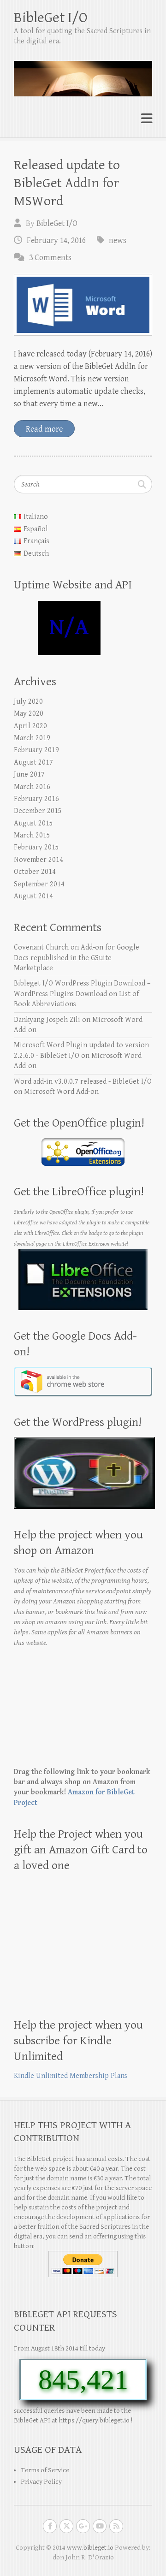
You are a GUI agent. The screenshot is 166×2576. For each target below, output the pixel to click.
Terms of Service (45, 2470)
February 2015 (36, 847)
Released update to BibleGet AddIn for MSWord (67, 183)
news (118, 240)
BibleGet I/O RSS (116, 2526)
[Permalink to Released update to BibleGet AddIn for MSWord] (83, 305)
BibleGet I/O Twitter (66, 2526)
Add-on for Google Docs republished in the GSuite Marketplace (77, 958)
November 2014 (39, 860)
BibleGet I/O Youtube (100, 2526)
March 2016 (32, 787)
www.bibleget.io (90, 2548)
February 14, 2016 (56, 240)
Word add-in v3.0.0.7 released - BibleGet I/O (83, 1082)
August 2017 (33, 763)
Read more (44, 429)
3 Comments (50, 258)
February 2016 (36, 799)
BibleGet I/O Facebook (50, 2526)
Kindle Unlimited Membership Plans (71, 2076)
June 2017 (29, 775)
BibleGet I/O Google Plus (83, 2526)
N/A (69, 628)
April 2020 (30, 726)
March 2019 (32, 738)
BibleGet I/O (51, 18)
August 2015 (33, 823)
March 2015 (32, 835)
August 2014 (33, 896)
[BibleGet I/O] (83, 75)
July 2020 (28, 702)
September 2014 (39, 884)
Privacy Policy (41, 2482)
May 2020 (29, 714)
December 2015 (38, 811)
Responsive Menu (147, 119)
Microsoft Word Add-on (61, 1092)
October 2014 (35, 872)
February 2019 (36, 750)
